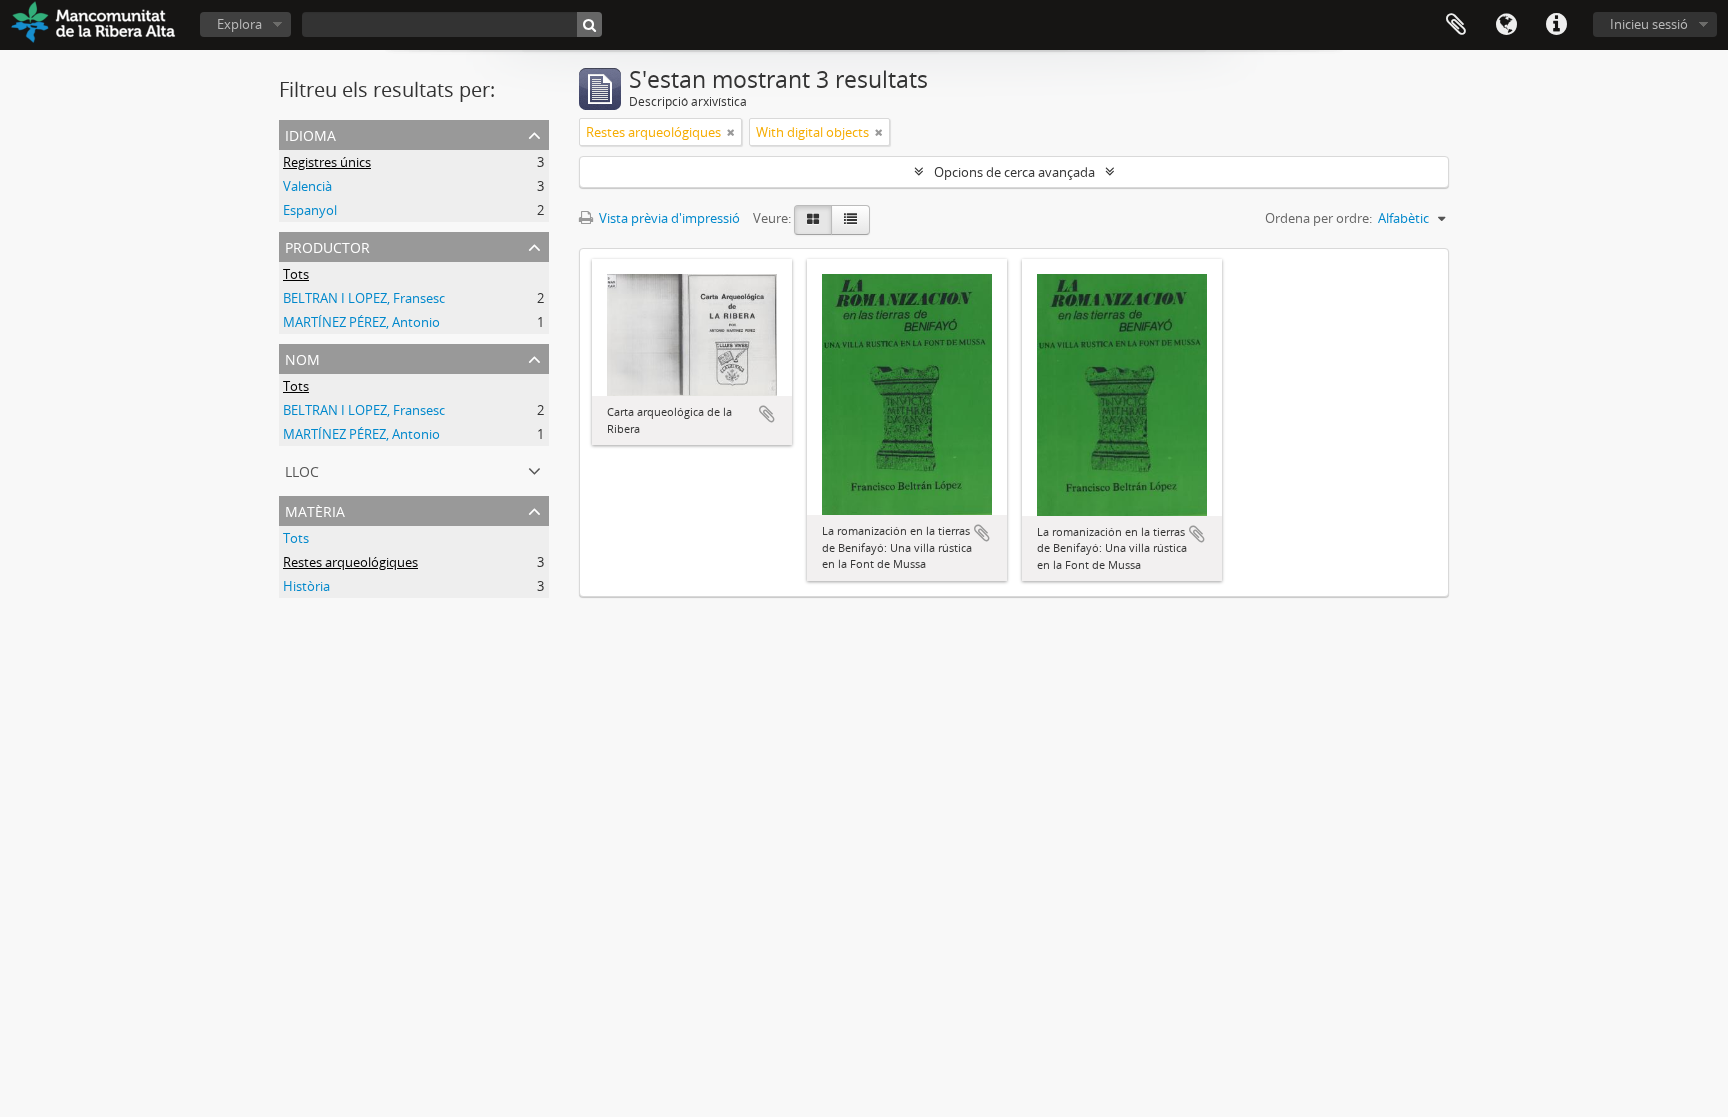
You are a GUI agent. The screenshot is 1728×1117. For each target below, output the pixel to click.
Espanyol (310, 210)
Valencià (307, 186)
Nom (302, 357)
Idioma (1506, 25)
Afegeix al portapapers (767, 414)
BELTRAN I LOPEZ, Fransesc (364, 298)
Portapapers (1456, 25)
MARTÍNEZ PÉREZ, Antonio (361, 322)
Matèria (315, 509)
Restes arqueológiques (350, 562)
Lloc (302, 469)
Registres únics (327, 162)
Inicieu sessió (1649, 24)
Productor (327, 245)
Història (306, 586)
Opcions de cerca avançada (1014, 172)
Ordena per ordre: (1318, 218)
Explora (239, 24)
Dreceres (1556, 25)
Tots (296, 274)
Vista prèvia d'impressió (668, 218)
